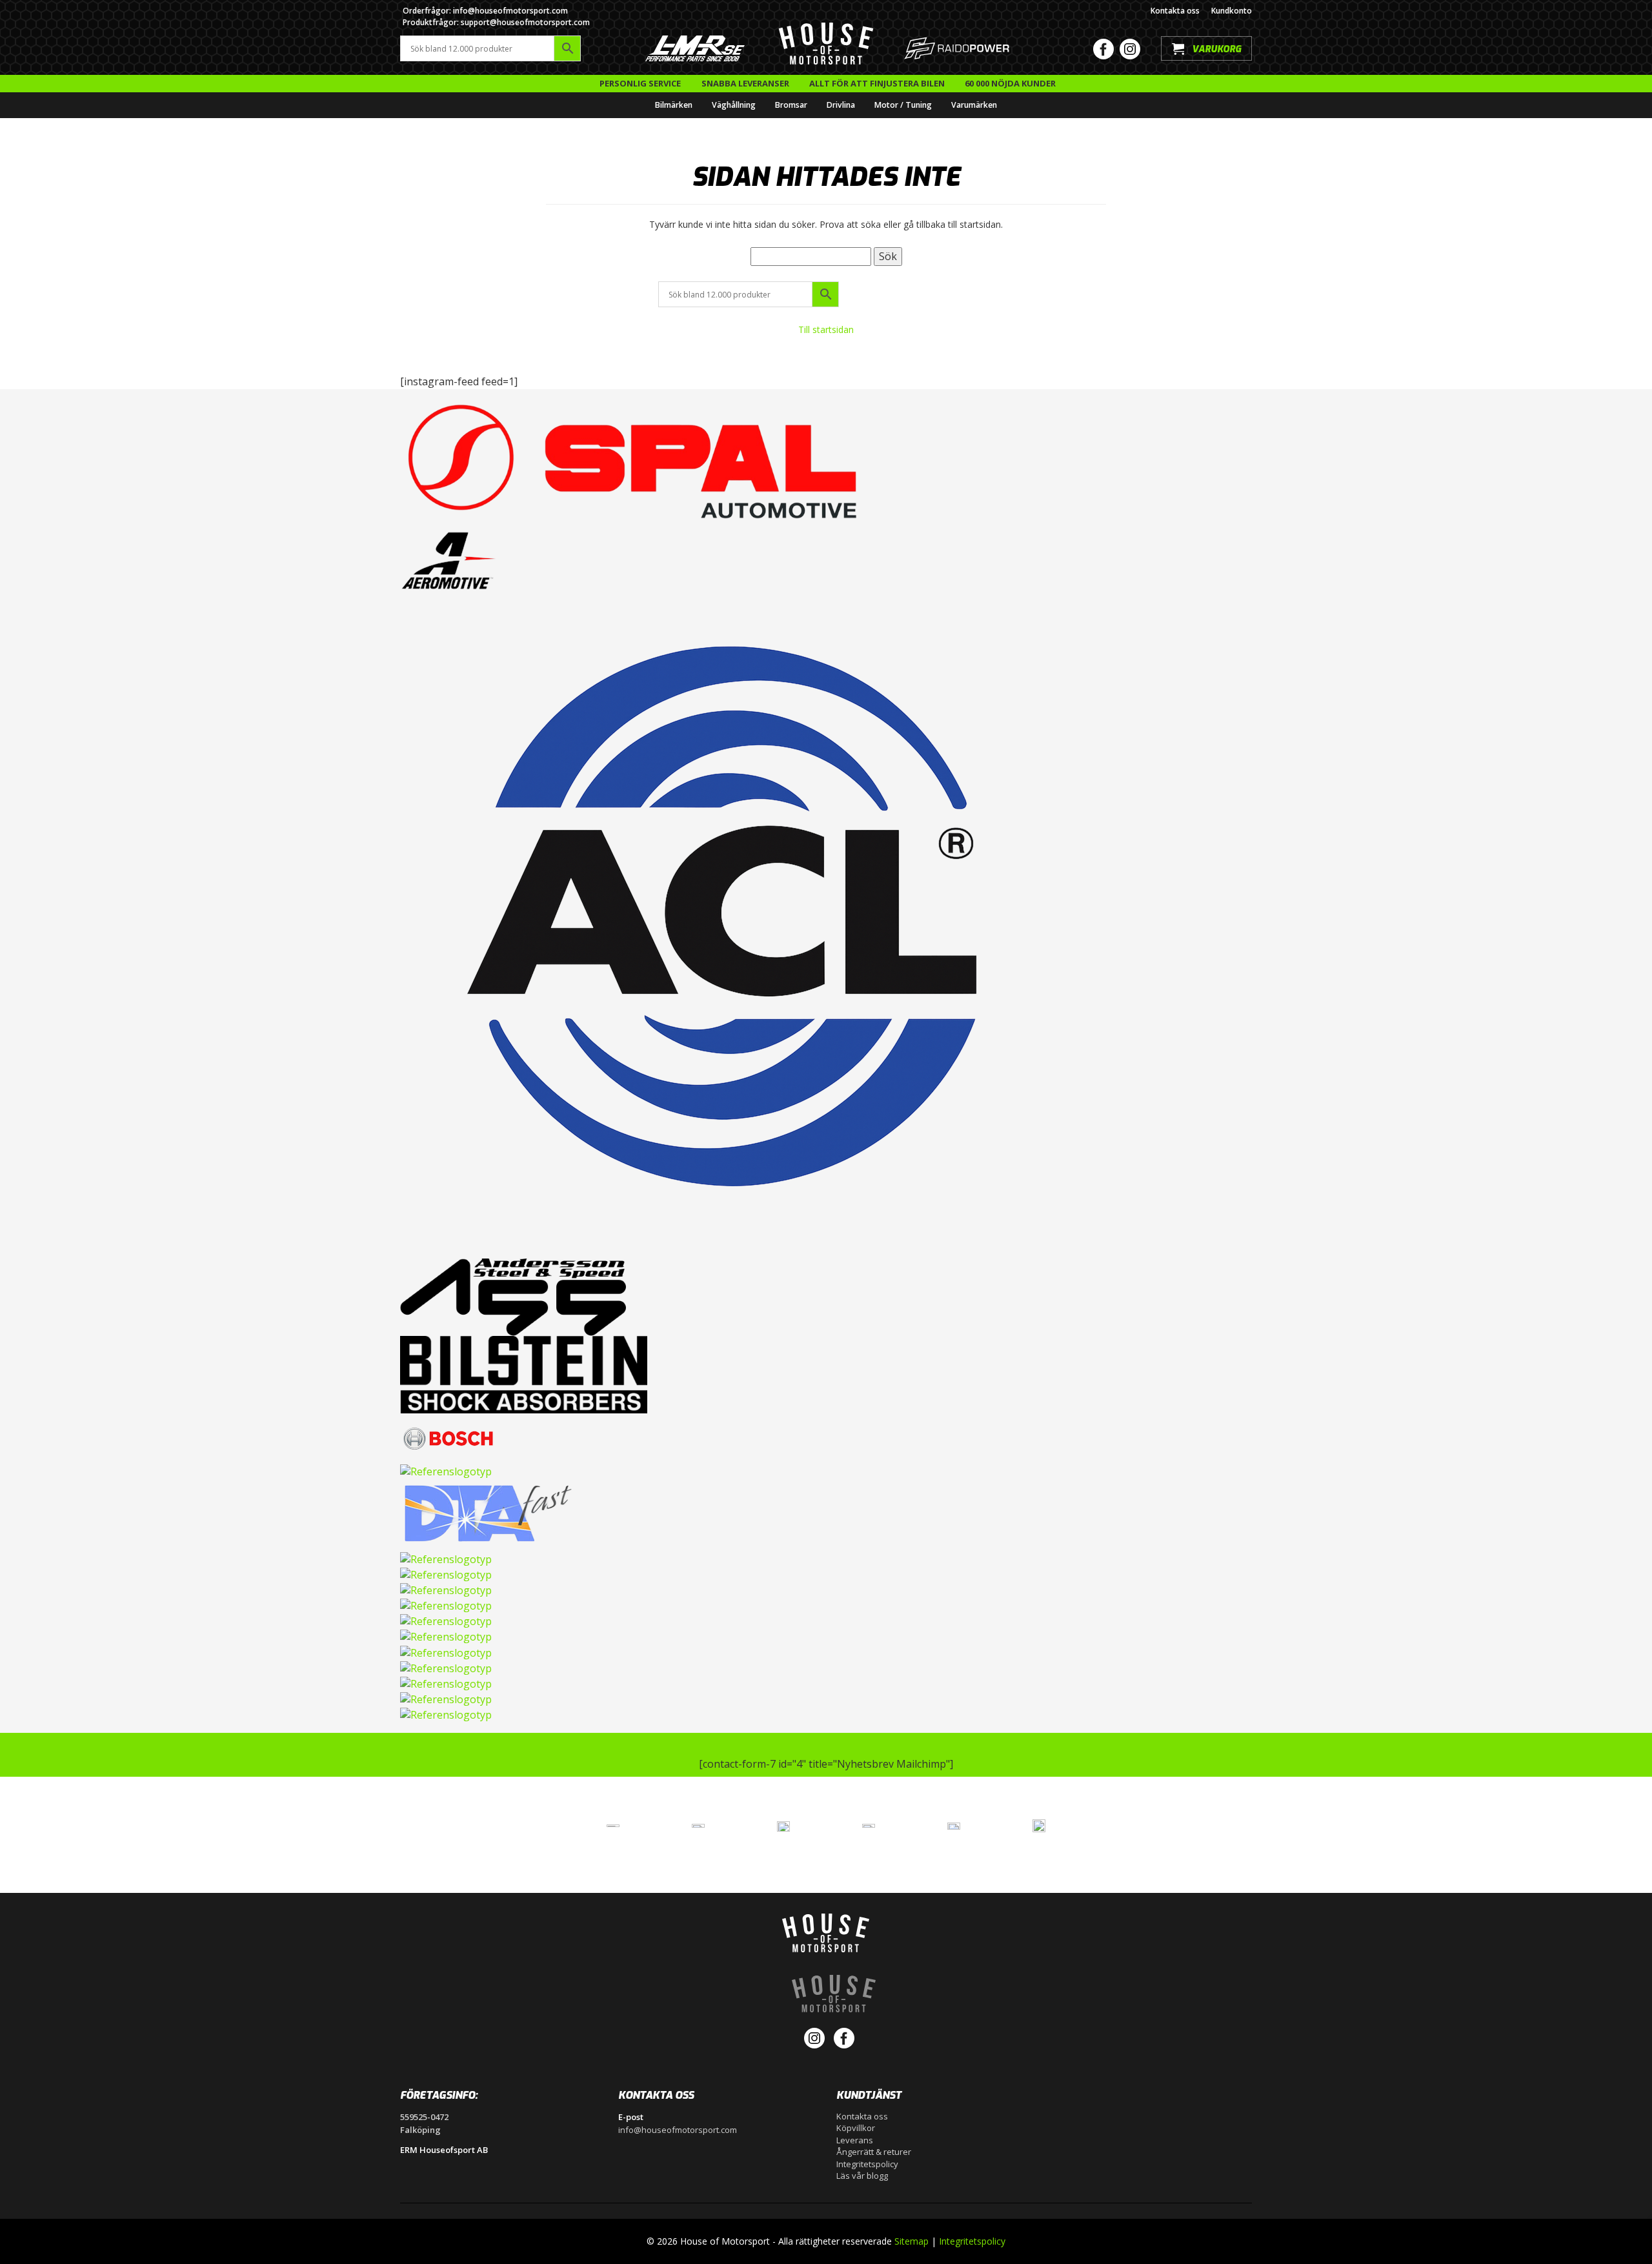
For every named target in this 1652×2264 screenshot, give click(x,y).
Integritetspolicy (867, 2164)
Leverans (855, 2140)
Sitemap (912, 2241)
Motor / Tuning (903, 105)
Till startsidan (826, 329)
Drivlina (841, 105)
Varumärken (974, 105)
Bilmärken (674, 105)
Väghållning (734, 105)
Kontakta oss (1175, 11)
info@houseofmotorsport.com (678, 2130)
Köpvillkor (856, 2128)
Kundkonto (1232, 11)
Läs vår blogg (862, 2176)
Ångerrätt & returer (874, 2152)
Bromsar (791, 105)
